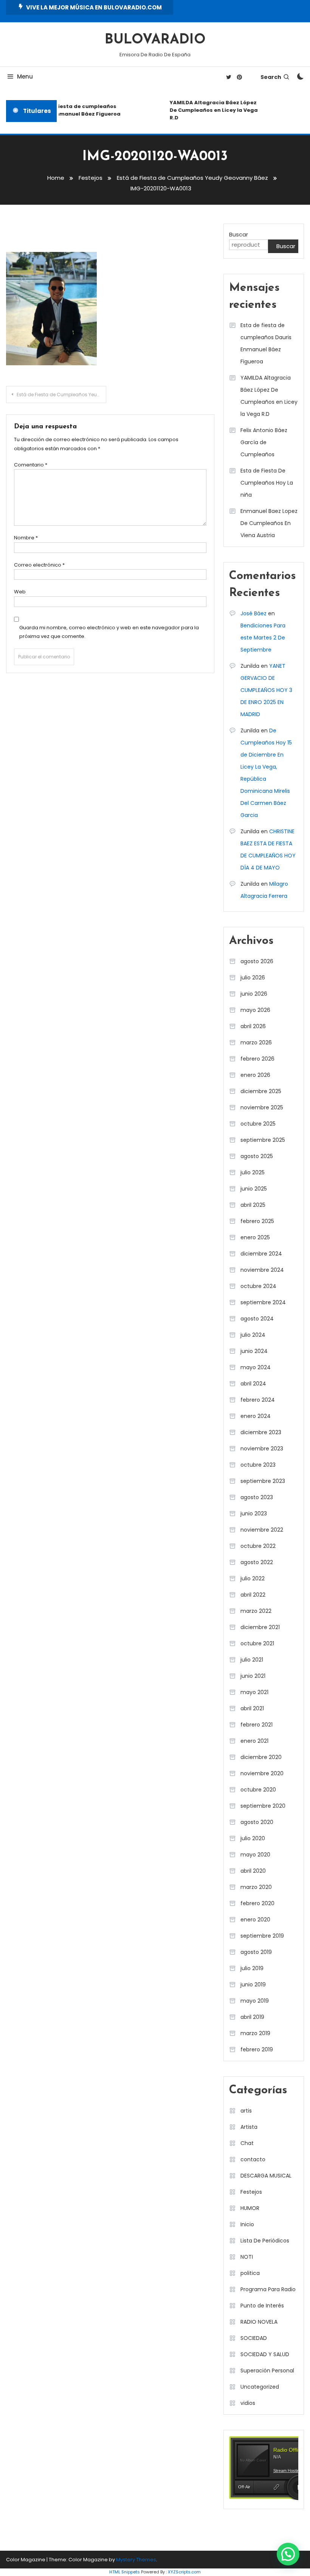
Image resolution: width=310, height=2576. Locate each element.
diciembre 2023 (261, 1432)
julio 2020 (253, 1838)
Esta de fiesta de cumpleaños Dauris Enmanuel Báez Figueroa (71, 110)
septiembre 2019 (262, 1936)
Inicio (247, 2224)
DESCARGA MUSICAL (266, 2176)
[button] (288, 2554)
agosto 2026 (257, 961)
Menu (25, 76)
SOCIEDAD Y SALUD (265, 2354)
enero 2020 (255, 1920)
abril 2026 (253, 1026)
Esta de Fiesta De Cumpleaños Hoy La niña (267, 483)
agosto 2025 (257, 1156)
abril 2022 (253, 1595)
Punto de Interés (262, 2306)
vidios (248, 2403)
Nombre (26, 538)
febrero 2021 (257, 1725)
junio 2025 (254, 1189)
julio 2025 (253, 1172)
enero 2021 (254, 1741)
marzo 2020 (256, 1887)
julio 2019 (252, 1968)
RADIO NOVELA (259, 2322)
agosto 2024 (257, 1319)
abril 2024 (253, 1384)
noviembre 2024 (262, 1270)
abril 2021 (252, 1708)
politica (250, 2273)
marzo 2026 (256, 1042)
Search (271, 77)
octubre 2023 (258, 1465)
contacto (253, 2159)
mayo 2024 (256, 1367)
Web (20, 592)
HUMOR (250, 2208)
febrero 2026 (257, 1059)
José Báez (253, 613)
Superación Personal (267, 2371)
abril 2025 (253, 1205)
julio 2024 (253, 1335)
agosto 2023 (257, 1497)
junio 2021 (253, 1676)
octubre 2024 (258, 1286)
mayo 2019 (255, 2001)
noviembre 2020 (262, 1773)
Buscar (239, 234)
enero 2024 (256, 1416)
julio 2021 (252, 1660)
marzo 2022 (256, 1611)
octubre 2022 (258, 1546)
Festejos (251, 2192)
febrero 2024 (258, 1400)
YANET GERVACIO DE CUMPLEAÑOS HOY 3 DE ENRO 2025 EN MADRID (266, 690)
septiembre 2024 (263, 1302)
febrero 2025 (257, 1221)
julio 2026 (253, 978)
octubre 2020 (258, 1790)
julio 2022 (253, 1578)
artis (246, 2111)
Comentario (31, 465)
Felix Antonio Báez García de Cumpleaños (264, 442)
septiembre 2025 (263, 1140)
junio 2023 (254, 1513)
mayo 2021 (254, 1692)
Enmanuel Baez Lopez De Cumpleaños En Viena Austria (269, 523)
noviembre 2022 (262, 1530)
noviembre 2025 (262, 1107)
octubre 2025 (258, 1124)
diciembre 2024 (261, 1254)
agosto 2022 (257, 1562)
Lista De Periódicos (265, 2241)
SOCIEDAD (254, 2338)
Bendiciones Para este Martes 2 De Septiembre (263, 638)
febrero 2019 (257, 2049)
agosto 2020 (257, 1822)
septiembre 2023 (263, 1481)
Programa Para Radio (268, 2289)
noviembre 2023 (262, 1449)
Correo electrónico (39, 565)
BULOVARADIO (155, 40)
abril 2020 (253, 1871)
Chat (247, 2143)
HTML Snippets (125, 2572)
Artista (249, 2127)
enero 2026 (255, 1075)
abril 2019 (252, 2017)
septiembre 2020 (263, 1806)
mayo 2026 (255, 1010)
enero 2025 (255, 1237)
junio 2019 (253, 1985)
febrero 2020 (257, 1903)
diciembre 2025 (261, 1091)
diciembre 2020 (261, 1757)
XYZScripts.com (184, 2572)
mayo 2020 (255, 1855)
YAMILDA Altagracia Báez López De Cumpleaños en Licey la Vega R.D (208, 110)
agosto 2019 (256, 1952)
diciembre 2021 (260, 1627)
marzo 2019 (255, 2033)
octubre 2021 (257, 1643)
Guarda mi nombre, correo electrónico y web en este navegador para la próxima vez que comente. (109, 632)
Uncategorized (260, 2387)
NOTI (247, 2257)
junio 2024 (254, 1351)
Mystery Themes (136, 2560)
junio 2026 (254, 994)
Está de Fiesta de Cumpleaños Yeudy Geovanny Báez (61, 395)
